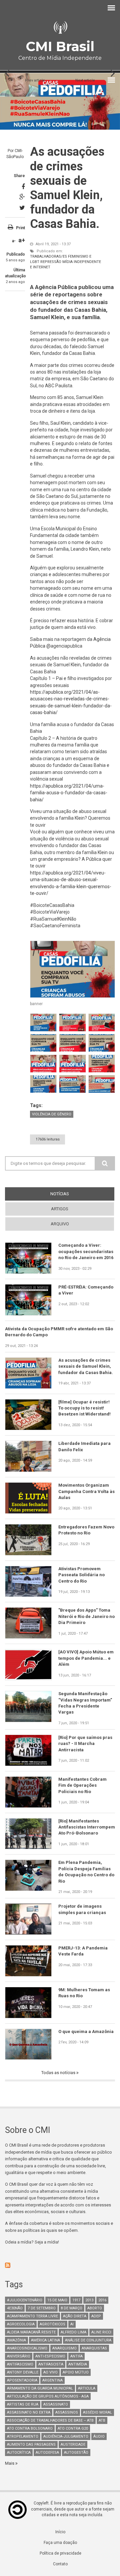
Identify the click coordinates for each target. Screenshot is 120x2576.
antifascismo (20, 2364)
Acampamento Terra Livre (32, 2316)
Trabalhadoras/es (48, 256)
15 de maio (57, 2300)
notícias (72, 1194)
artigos (60, 1209)
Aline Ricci (101, 2332)
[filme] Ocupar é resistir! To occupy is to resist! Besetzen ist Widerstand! (84, 1408)
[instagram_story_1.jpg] (43, 1043)
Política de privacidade (60, 2553)
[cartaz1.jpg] (102, 1064)
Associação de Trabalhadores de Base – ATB (50, 2420)
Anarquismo (64, 2348)
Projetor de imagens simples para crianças (82, 1909)
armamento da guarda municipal (40, 2388)
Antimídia (78, 2364)
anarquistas (94, 2348)
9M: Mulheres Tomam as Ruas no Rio (84, 1993)
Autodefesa (47, 2453)
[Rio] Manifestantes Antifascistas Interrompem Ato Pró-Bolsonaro (87, 1827)
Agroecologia (21, 2324)
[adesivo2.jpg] (72, 1064)
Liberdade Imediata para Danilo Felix (84, 1446)
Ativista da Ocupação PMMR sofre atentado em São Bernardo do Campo (59, 1332)
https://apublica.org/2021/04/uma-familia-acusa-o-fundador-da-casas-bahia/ (69, 793)
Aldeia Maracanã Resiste (31, 2332)
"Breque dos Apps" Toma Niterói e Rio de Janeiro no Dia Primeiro (86, 1616)
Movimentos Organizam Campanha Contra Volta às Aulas (86, 1491)
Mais (10, 2463)
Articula (87, 2388)
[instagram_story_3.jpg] (102, 1043)
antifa (76, 2356)
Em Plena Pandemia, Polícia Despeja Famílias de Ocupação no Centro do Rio (86, 1872)
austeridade (73, 2445)
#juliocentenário (25, 2300)
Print (20, 228)
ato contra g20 (73, 2428)
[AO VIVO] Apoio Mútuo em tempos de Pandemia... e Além (86, 1658)
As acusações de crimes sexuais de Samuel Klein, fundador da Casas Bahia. (86, 1366)
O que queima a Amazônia (86, 2031)
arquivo (60, 1224)
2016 (102, 2300)
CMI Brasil (60, 46)
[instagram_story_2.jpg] (72, 1043)
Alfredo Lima (73, 2332)
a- (14, 241)
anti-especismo (50, 2356)
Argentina (52, 2380)
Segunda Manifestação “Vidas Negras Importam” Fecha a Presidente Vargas (85, 1703)
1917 (76, 2300)
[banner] (72, 969)
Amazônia (16, 2340)
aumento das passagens (31, 2445)
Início (60, 2532)
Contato (60, 2564)
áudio (99, 2436)
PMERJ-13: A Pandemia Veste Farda (83, 1951)
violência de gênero (52, 1114)
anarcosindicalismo (27, 2348)
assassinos (67, 2412)
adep (96, 2316)
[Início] (60, 28)
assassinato (56, 2404)
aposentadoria (22, 2380)
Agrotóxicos (52, 2324)
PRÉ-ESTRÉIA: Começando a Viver (86, 1290)
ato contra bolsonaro (30, 2428)
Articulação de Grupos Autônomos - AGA (48, 2396)
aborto (95, 2308)
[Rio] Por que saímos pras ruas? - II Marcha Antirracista (85, 1744)
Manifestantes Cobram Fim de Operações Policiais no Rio (82, 1785)
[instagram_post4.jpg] (102, 1023)
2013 (89, 2300)
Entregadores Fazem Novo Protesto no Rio (86, 1530)
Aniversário (19, 2356)
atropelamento (23, 2436)
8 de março (71, 2308)
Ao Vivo (50, 2372)
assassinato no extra (29, 2412)
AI (72, 2324)
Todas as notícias (59, 2073)
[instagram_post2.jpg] (72, 1023)
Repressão (51, 262)
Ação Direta (75, 2316)
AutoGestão (76, 2453)
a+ (22, 240)
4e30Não (15, 2308)
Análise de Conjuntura (88, 2340)
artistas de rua (23, 2404)
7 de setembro (42, 2308)
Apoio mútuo (76, 2372)
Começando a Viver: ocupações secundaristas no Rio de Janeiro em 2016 (86, 1251)
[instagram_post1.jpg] (43, 1023)
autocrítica (19, 2453)
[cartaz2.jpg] (43, 1084)
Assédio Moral (97, 2412)
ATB (102, 2420)
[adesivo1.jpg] (43, 1064)
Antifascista (51, 2364)
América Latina (45, 2340)
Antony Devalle (23, 2372)
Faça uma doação (60, 2543)
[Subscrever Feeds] (60, 2265)
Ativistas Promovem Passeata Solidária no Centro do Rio (81, 1575)
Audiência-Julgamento (66, 2436)
